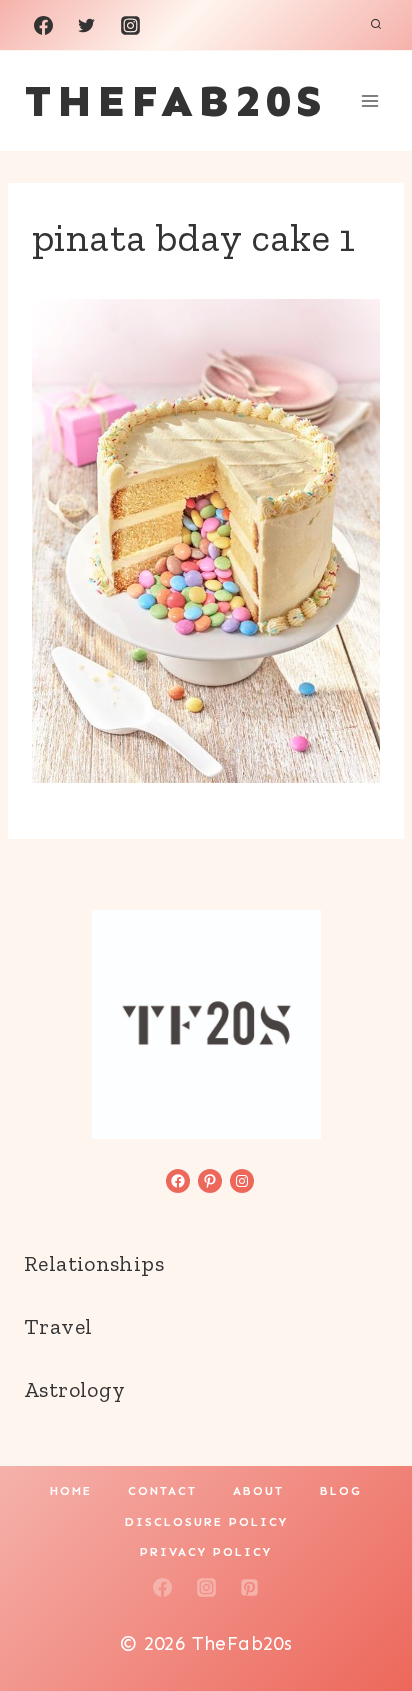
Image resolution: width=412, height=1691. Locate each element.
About (258, 1491)
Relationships (94, 1263)
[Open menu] (369, 100)
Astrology (74, 1389)
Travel (58, 1326)
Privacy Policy (206, 1552)
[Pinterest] (250, 1587)
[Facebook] (43, 25)
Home (71, 1491)
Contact (162, 1491)
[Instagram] (130, 25)
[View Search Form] (376, 25)
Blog (341, 1491)
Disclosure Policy (206, 1522)
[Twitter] (87, 25)
